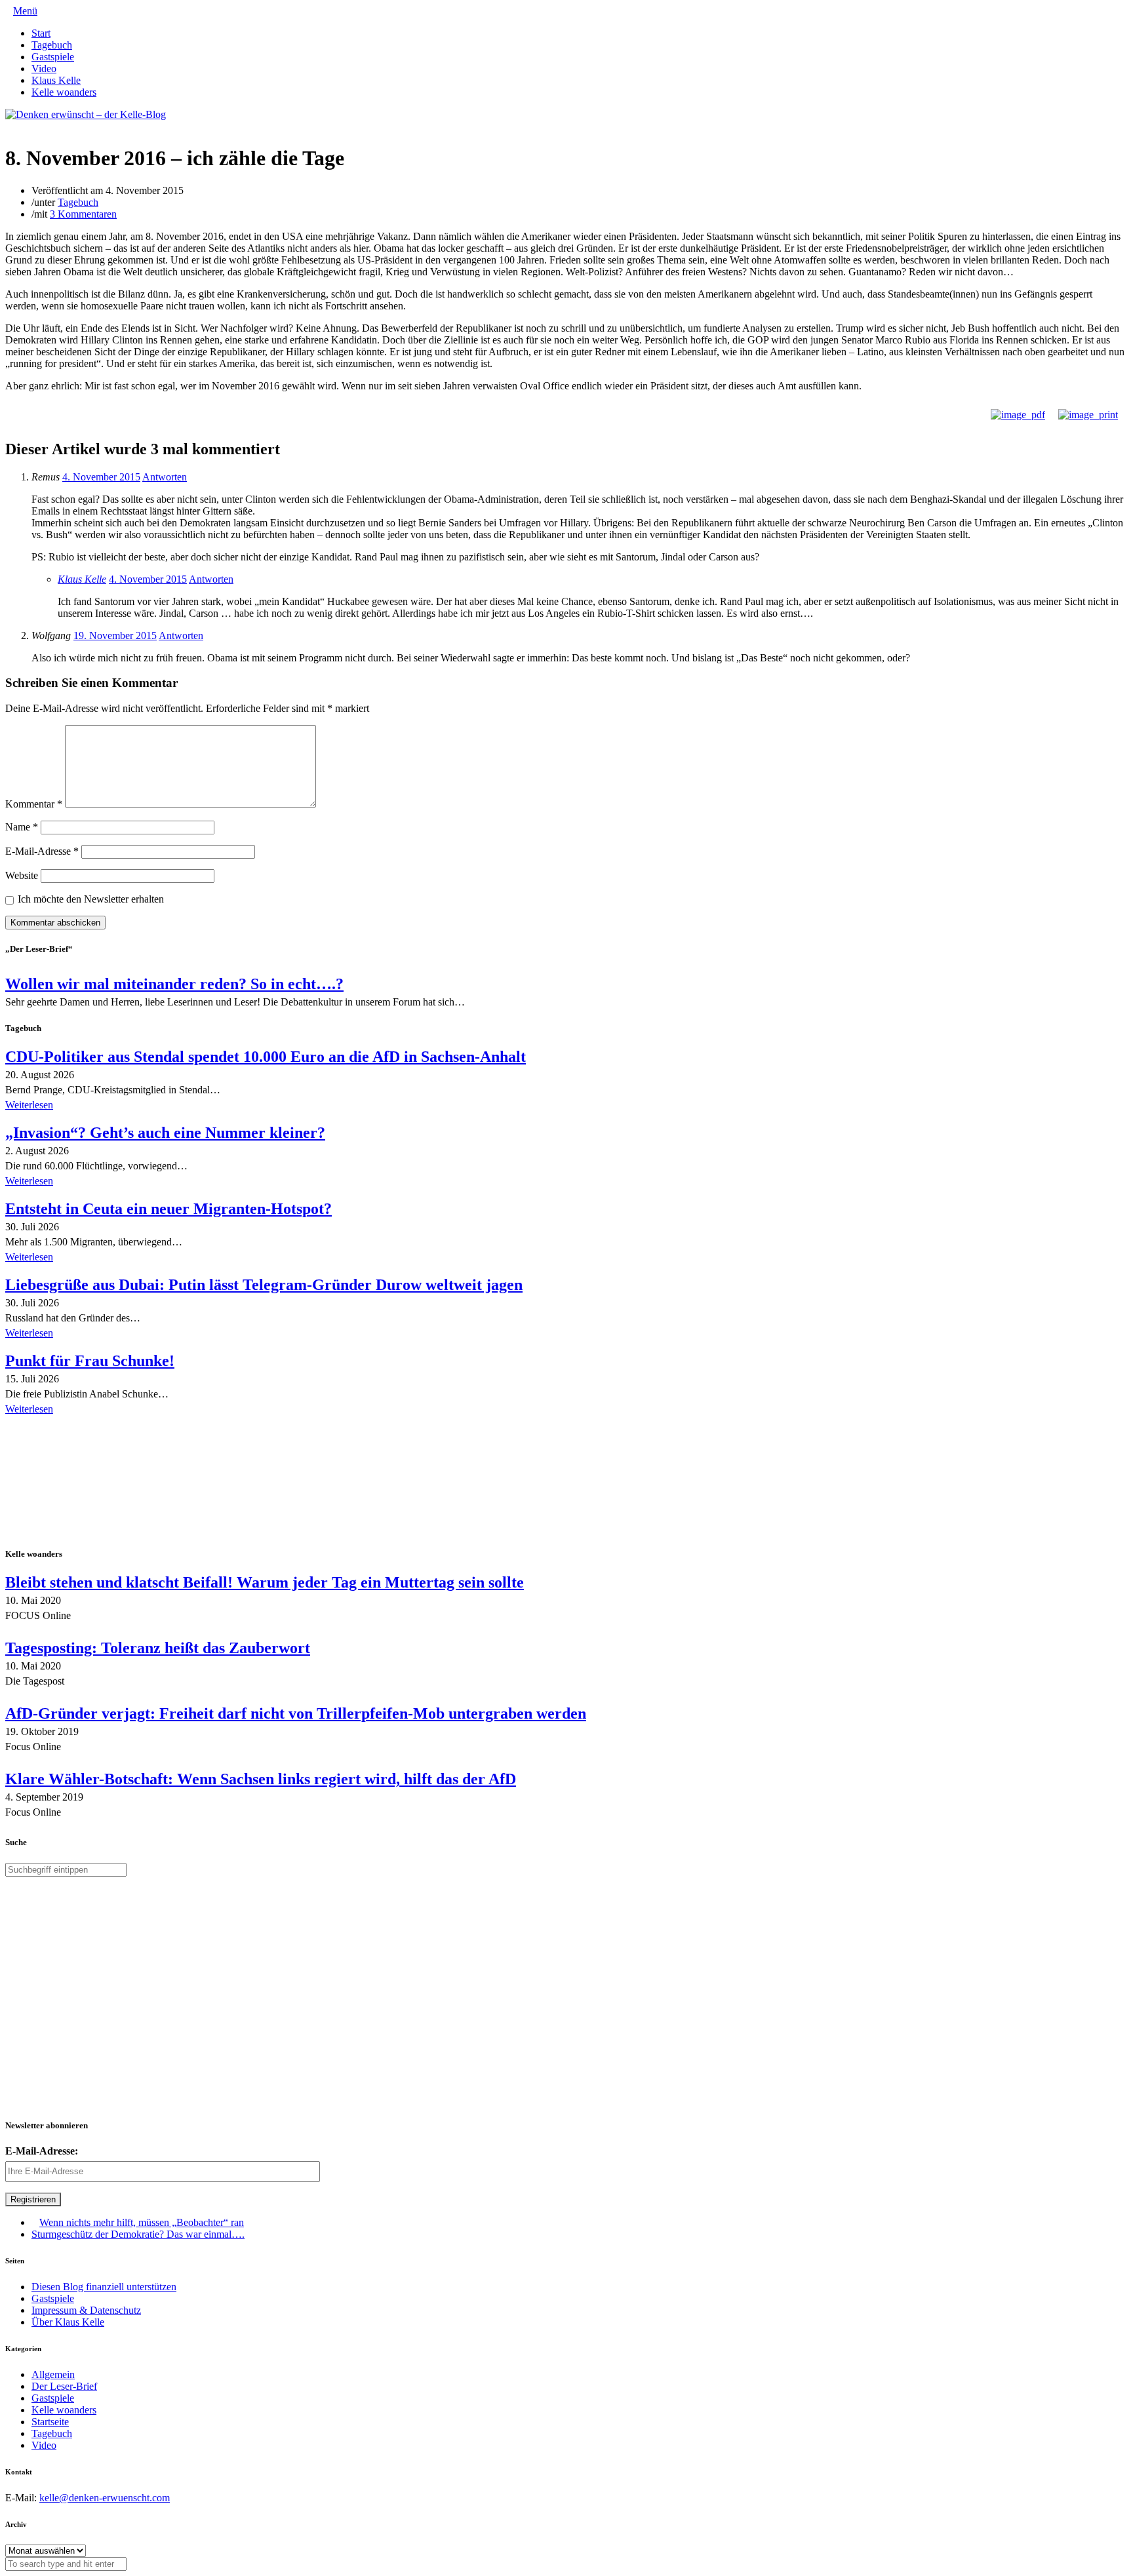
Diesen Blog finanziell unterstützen (104, 2287)
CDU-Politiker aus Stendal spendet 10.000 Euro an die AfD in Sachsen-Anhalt (266, 1057)
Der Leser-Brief (64, 2386)
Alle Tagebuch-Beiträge (55, 1427)
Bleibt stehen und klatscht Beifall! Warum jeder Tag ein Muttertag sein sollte (265, 1582)
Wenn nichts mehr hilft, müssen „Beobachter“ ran (142, 2222)
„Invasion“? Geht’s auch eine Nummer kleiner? (165, 1133)
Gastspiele (53, 57)
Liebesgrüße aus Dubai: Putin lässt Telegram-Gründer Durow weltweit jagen (264, 1285)
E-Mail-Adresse (42, 851)
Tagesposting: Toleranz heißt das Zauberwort (158, 1648)
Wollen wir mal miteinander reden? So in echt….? (174, 984)
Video (44, 68)
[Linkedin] (30, 126)
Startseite (50, 2422)
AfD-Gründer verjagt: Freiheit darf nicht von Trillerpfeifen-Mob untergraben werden (296, 1713)
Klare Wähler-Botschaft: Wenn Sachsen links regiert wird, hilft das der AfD (261, 1779)
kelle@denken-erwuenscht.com (105, 2498)
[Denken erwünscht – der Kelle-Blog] (86, 114)
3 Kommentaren (83, 214)
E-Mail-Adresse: (42, 2151)
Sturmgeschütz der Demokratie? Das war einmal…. (138, 2234)
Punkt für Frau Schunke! (90, 1361)
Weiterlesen (29, 1105)
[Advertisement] (90, 1483)
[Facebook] (20, 126)
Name (22, 827)
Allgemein (53, 2374)
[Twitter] (9, 126)
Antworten (165, 477)
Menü (25, 11)
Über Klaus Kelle (68, 2322)
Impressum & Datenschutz (86, 2310)
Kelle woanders (64, 92)
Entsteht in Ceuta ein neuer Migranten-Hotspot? (169, 1209)
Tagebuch (52, 45)
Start (41, 33)
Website (22, 875)
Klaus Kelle (56, 80)
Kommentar (34, 804)
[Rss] (41, 126)
